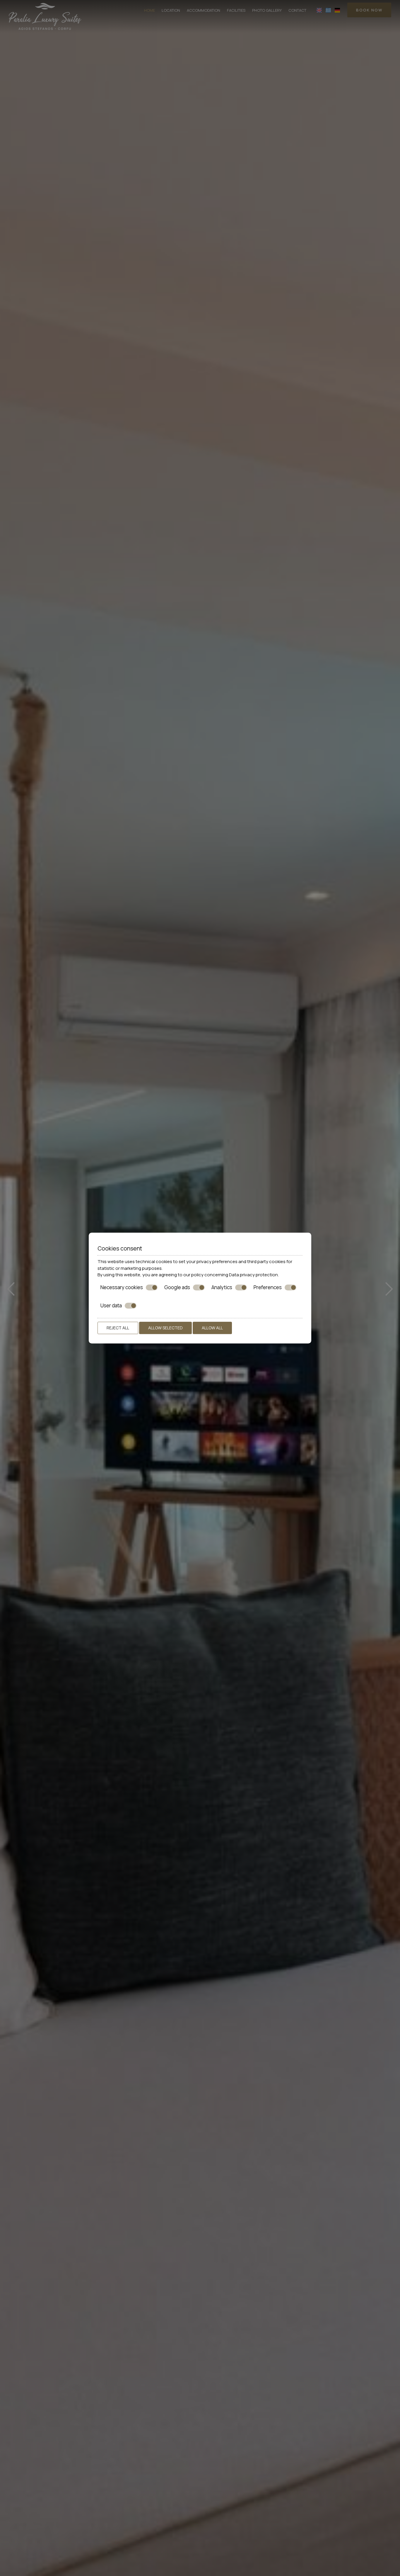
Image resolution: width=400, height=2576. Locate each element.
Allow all (212, 1328)
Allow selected (165, 1328)
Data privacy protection (253, 1275)
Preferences (268, 1287)
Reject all (118, 1328)
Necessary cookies (122, 1287)
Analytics (222, 1287)
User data (111, 1306)
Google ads (177, 1287)
